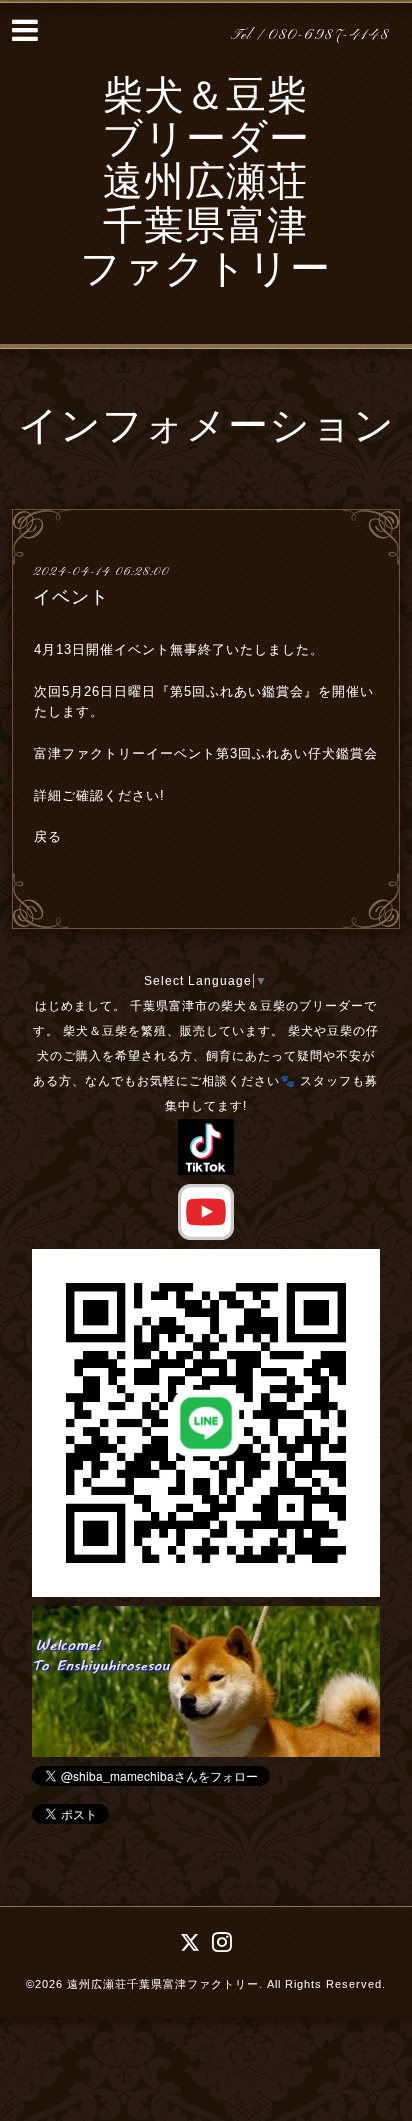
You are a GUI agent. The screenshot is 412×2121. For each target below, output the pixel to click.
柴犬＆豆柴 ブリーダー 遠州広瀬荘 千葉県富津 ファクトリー (205, 185)
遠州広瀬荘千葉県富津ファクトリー (163, 1984)
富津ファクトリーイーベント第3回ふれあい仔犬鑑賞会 (206, 753)
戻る (48, 836)
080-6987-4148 (329, 35)
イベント (71, 597)
